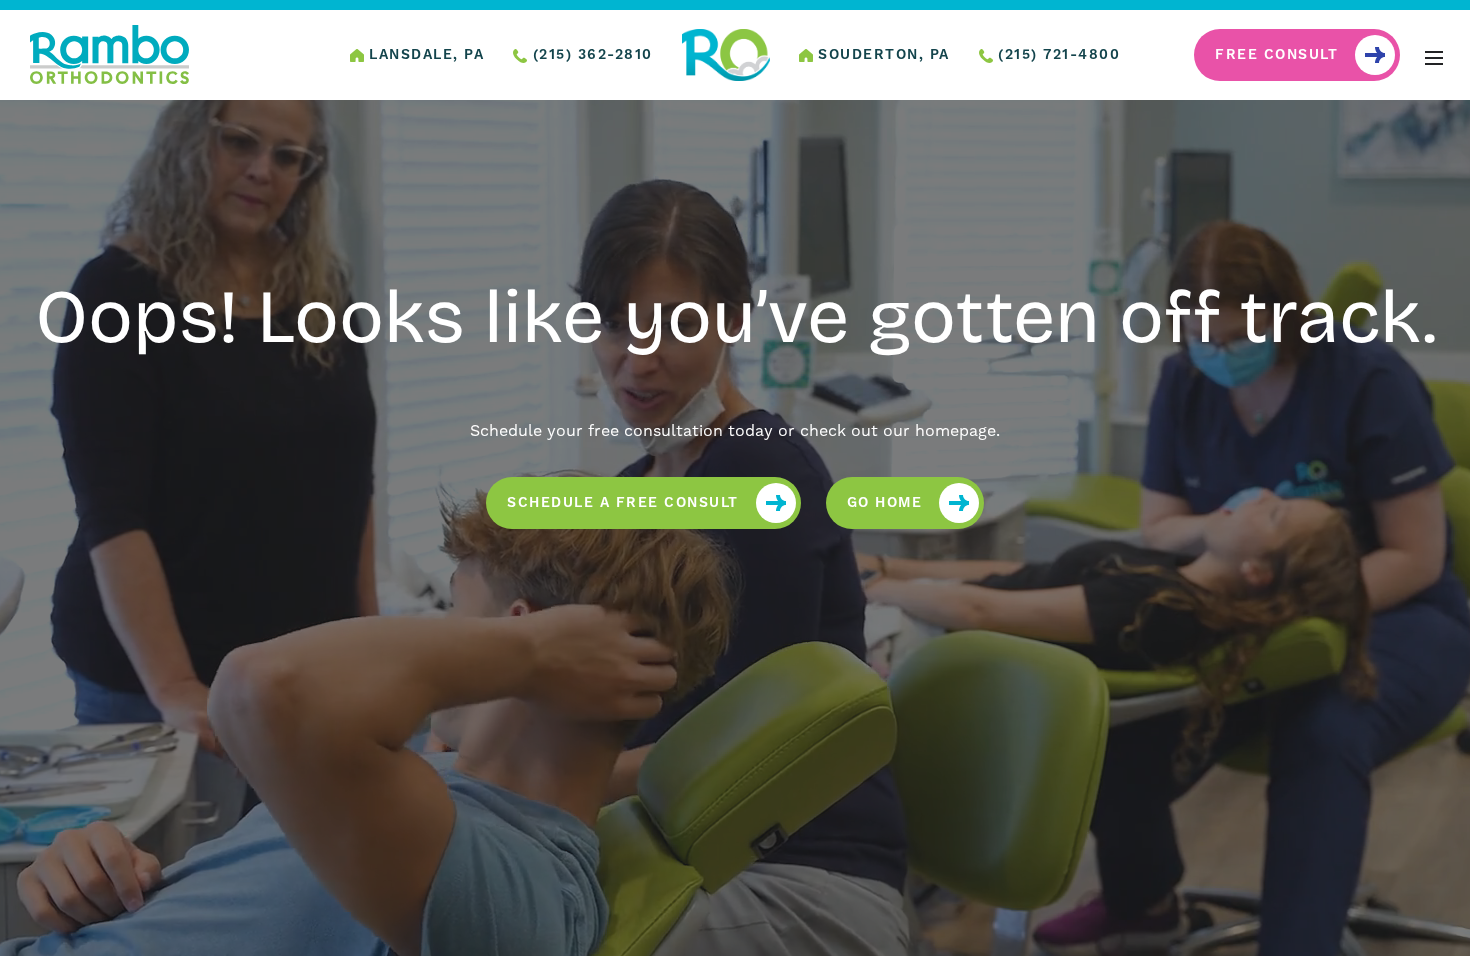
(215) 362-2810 (590, 55)
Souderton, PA (881, 55)
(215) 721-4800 (1057, 55)
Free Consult (1276, 55)
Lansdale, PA (424, 55)
